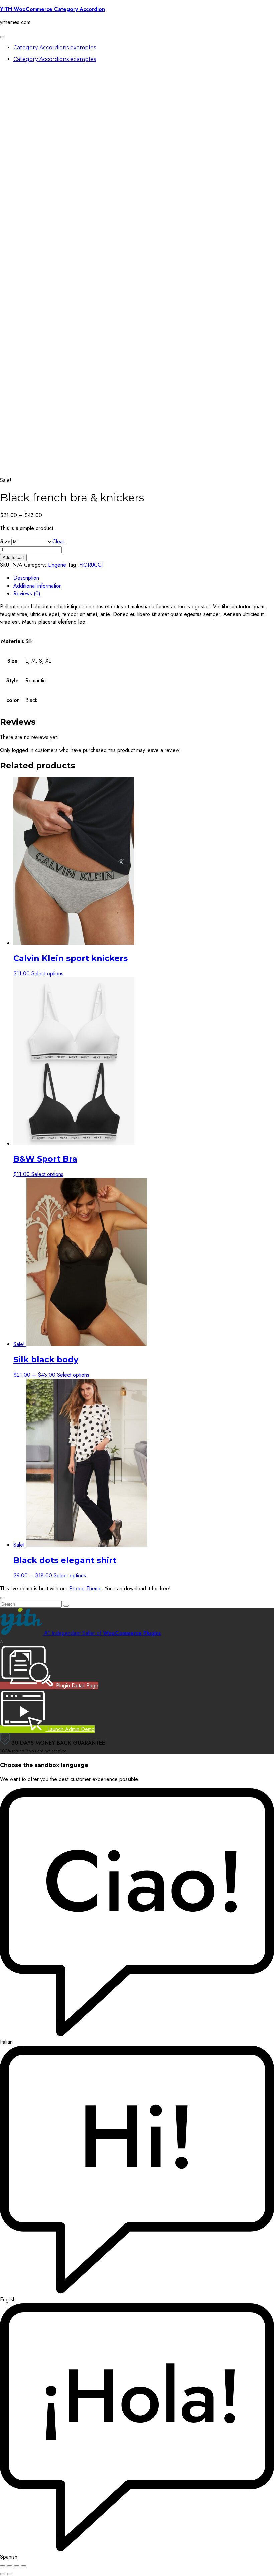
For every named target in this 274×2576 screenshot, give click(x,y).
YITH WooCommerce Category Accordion (52, 9)
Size (6, 542)
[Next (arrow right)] (10, 2574)
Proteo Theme (85, 1588)
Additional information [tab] (38, 586)
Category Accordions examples (55, 48)
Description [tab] (26, 578)
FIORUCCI (91, 565)
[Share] (17, 2566)
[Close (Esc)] (24, 2566)
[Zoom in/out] (3, 2566)
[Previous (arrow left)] (3, 2574)
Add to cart (13, 558)
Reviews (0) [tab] (27, 593)
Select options (47, 974)
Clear (58, 542)
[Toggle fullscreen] (10, 2566)
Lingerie (57, 565)
